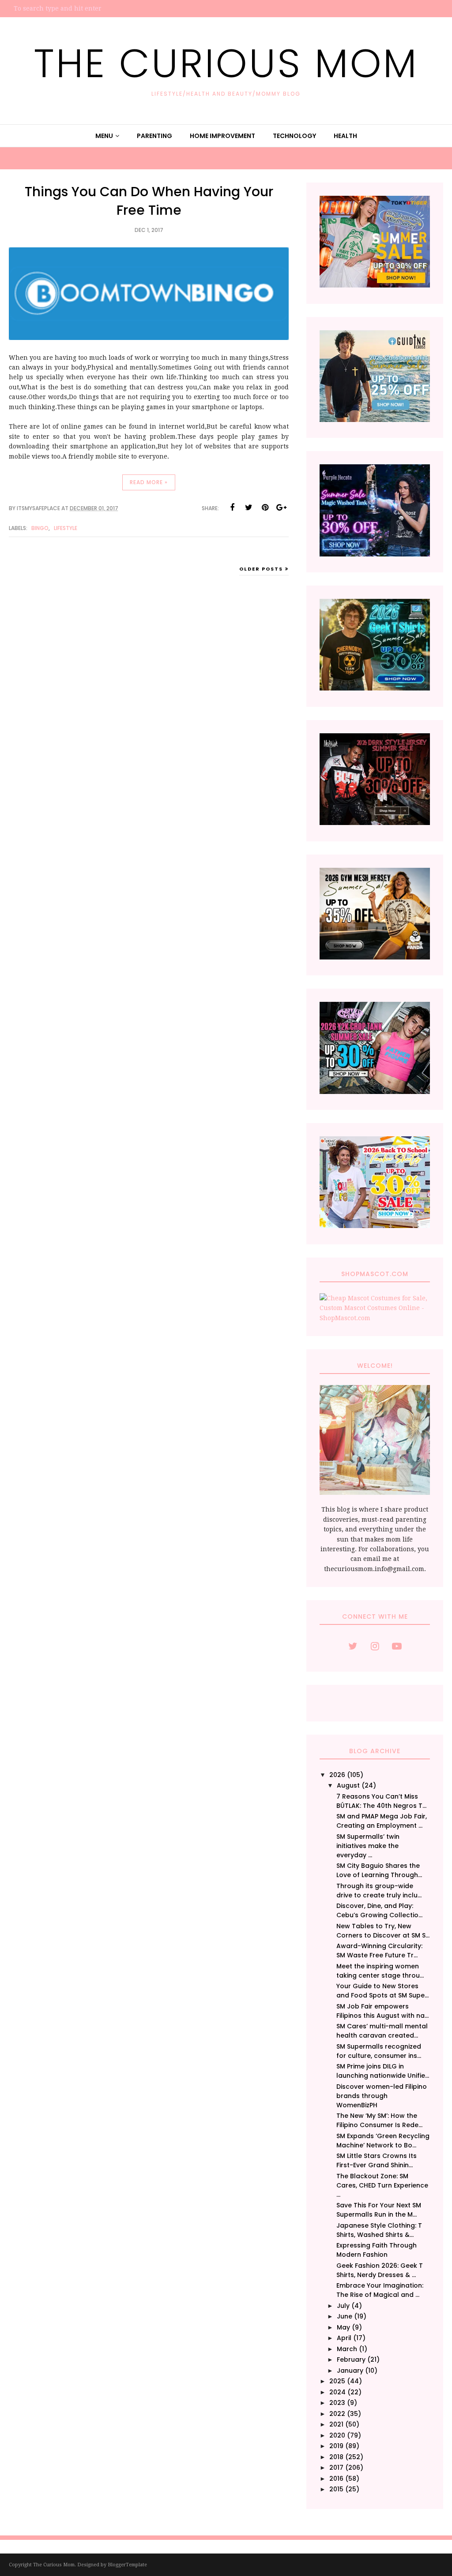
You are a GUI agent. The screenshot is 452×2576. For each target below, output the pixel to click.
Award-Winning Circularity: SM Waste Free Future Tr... (379, 1951)
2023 (337, 2403)
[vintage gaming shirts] (375, 823)
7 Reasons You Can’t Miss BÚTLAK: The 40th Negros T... (381, 1801)
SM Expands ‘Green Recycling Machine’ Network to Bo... (383, 2141)
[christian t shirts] (375, 420)
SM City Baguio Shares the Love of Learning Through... (379, 1870)
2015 (336, 2489)
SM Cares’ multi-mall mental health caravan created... (382, 2031)
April (344, 2338)
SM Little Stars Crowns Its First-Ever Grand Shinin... (377, 2160)
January (350, 2371)
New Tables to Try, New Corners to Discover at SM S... (383, 1931)
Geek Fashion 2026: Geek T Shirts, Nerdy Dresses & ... (380, 2270)
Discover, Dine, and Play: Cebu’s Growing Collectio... (379, 1910)
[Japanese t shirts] (375, 285)
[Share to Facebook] (232, 508)
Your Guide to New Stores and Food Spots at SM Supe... (382, 1991)
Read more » (149, 482)
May (343, 2327)
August (348, 1785)
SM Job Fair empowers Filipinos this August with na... (382, 2011)
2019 (336, 2446)
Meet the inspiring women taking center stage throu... (380, 1971)
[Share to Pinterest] (265, 508)
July (343, 2306)
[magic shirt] (375, 554)
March (347, 2349)
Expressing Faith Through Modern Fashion (377, 2250)
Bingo (40, 528)
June (345, 2316)
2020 (337, 2435)
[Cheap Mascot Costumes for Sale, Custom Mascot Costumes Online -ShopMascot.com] (375, 1318)
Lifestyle (66, 528)
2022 (337, 2414)
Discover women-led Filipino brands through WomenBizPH (382, 2096)
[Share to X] (249, 508)
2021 (336, 2424)
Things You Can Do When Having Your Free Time (149, 201)
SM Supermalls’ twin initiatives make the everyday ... (368, 1846)
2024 (337, 2392)
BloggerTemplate (127, 2565)
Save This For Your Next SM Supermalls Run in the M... (379, 2210)
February (351, 2359)
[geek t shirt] (375, 688)
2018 (336, 2457)
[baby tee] (375, 1092)
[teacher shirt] (375, 1226)
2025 (337, 2381)
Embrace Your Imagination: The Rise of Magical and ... (380, 2290)
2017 (336, 2468)
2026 (337, 1775)
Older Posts (261, 569)
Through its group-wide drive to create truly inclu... (379, 1891)
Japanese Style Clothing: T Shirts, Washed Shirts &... (379, 2230)
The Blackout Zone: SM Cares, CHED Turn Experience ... (382, 2185)
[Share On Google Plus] (281, 508)
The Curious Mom (226, 63)
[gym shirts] (375, 957)
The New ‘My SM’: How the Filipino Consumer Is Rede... (379, 2120)
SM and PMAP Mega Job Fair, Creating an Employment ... (382, 1821)
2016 (336, 2479)
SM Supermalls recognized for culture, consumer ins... (379, 2051)
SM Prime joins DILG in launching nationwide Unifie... (383, 2071)
